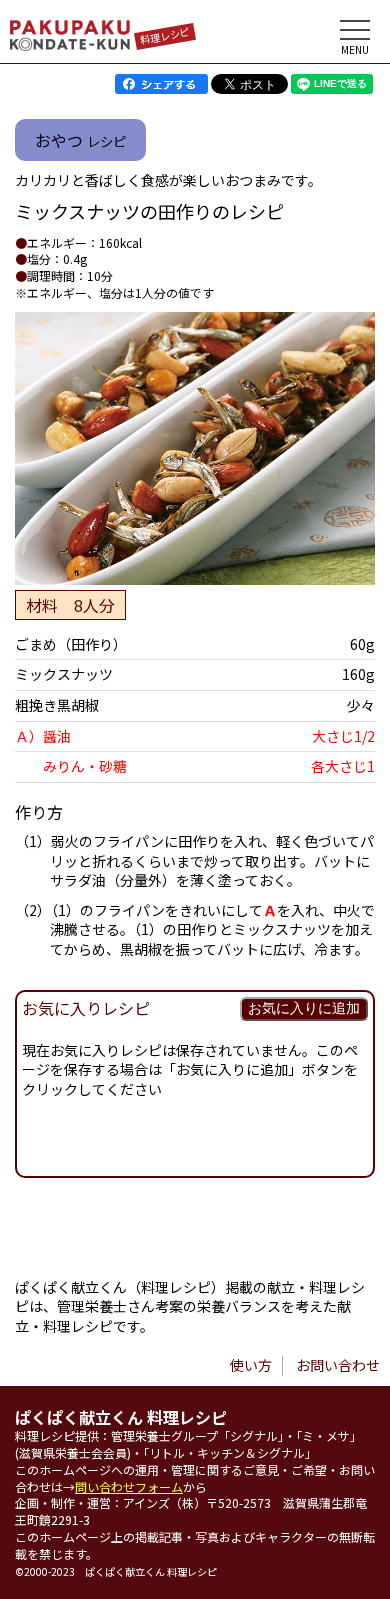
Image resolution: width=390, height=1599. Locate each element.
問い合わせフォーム (129, 1486)
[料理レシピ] (70, 45)
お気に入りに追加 (304, 1008)
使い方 (251, 1365)
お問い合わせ (338, 1365)
